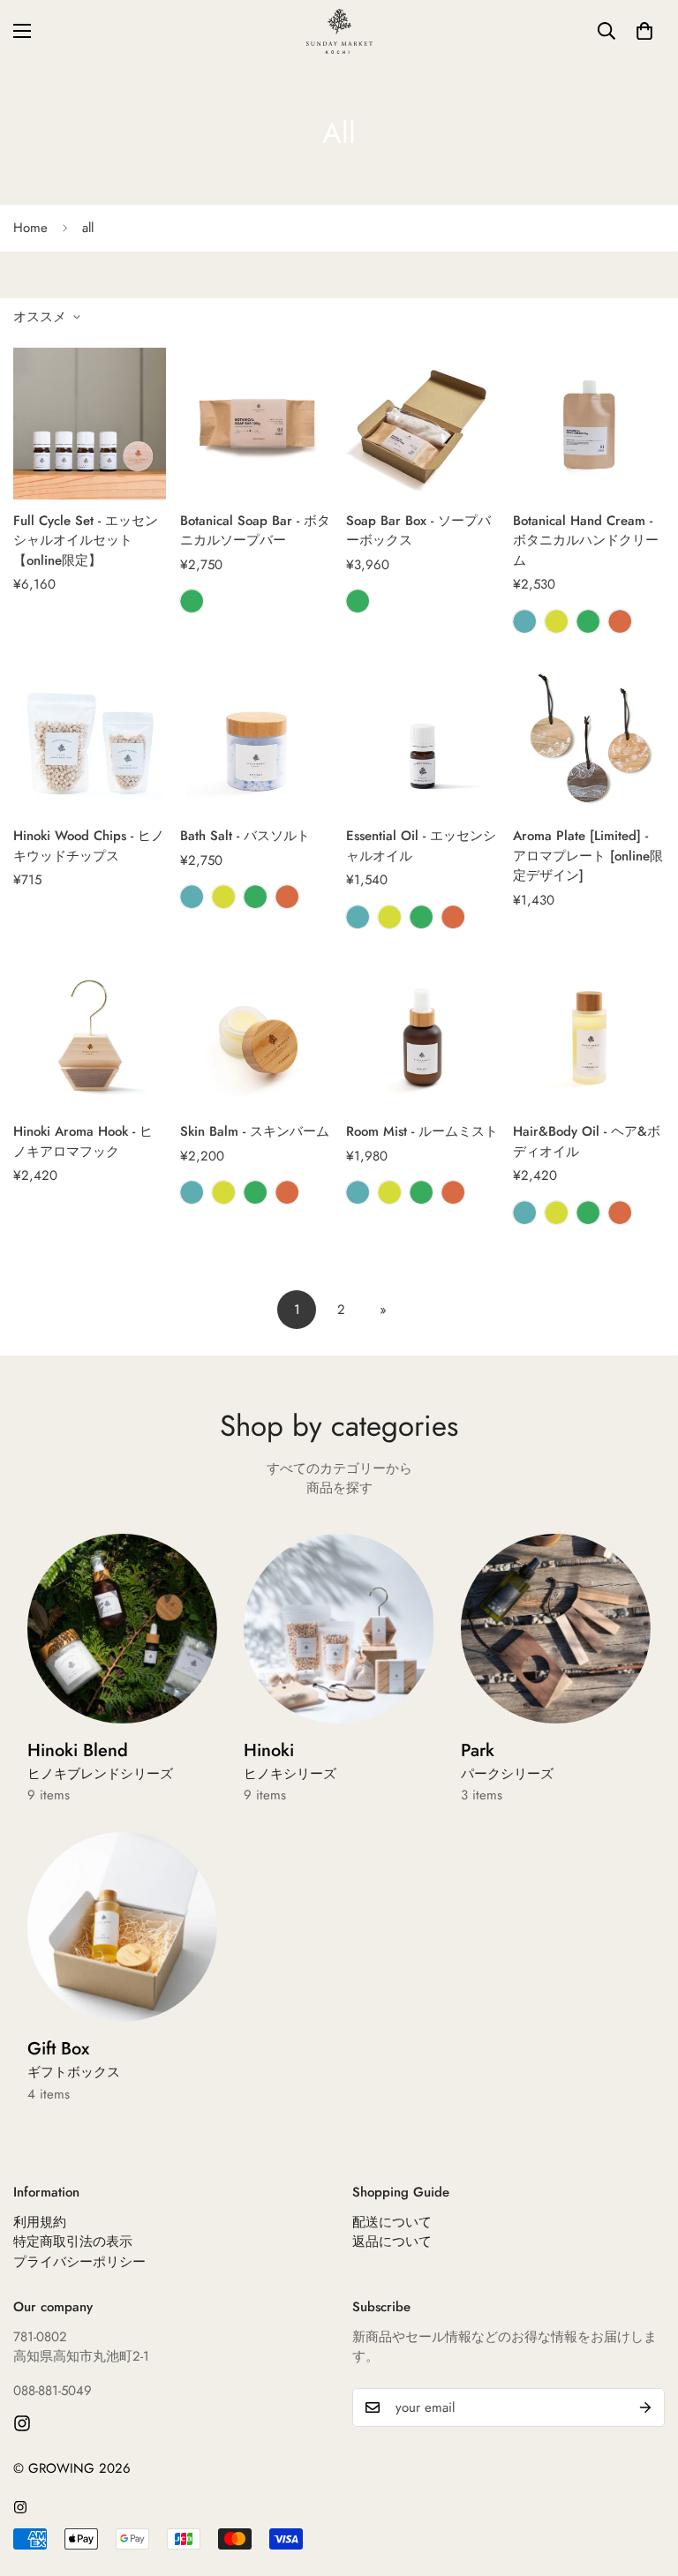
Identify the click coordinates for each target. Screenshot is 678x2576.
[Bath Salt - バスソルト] (256, 740)
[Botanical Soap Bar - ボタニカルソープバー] (256, 424)
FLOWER (556, 621)
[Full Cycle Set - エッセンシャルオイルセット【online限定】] (90, 424)
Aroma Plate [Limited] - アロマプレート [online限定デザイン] (588, 856)
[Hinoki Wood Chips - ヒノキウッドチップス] (90, 740)
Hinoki (290, 1761)
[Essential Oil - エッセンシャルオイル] (422, 740)
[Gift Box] (122, 1927)
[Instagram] (22, 2423)
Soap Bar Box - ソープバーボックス (418, 531)
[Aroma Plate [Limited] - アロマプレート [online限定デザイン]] (589, 740)
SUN (620, 621)
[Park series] (556, 1629)
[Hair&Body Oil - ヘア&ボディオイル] (589, 1035)
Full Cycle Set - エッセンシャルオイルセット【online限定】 (86, 541)
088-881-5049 (53, 2391)
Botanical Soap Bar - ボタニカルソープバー (255, 531)
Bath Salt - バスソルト (245, 836)
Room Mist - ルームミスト (422, 1131)
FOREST (192, 601)
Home (30, 228)
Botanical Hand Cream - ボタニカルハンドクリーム (586, 541)
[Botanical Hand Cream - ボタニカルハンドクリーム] (589, 424)
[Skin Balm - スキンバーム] (256, 1035)
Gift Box (74, 2059)
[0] (644, 31)
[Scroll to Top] (644, 2480)
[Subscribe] (645, 2407)
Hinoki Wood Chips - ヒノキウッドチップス (89, 846)
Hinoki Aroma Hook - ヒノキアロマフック (83, 1142)
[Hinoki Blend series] (122, 1629)
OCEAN (524, 621)
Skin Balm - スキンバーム (255, 1131)
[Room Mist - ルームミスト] (422, 1035)
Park (507, 1761)
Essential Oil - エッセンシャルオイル (421, 846)
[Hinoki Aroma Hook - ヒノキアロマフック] (90, 1035)
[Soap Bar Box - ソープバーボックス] (422, 424)
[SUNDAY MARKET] (339, 31)
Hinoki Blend (100, 1761)
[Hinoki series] (339, 1629)
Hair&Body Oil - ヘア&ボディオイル (587, 1142)
